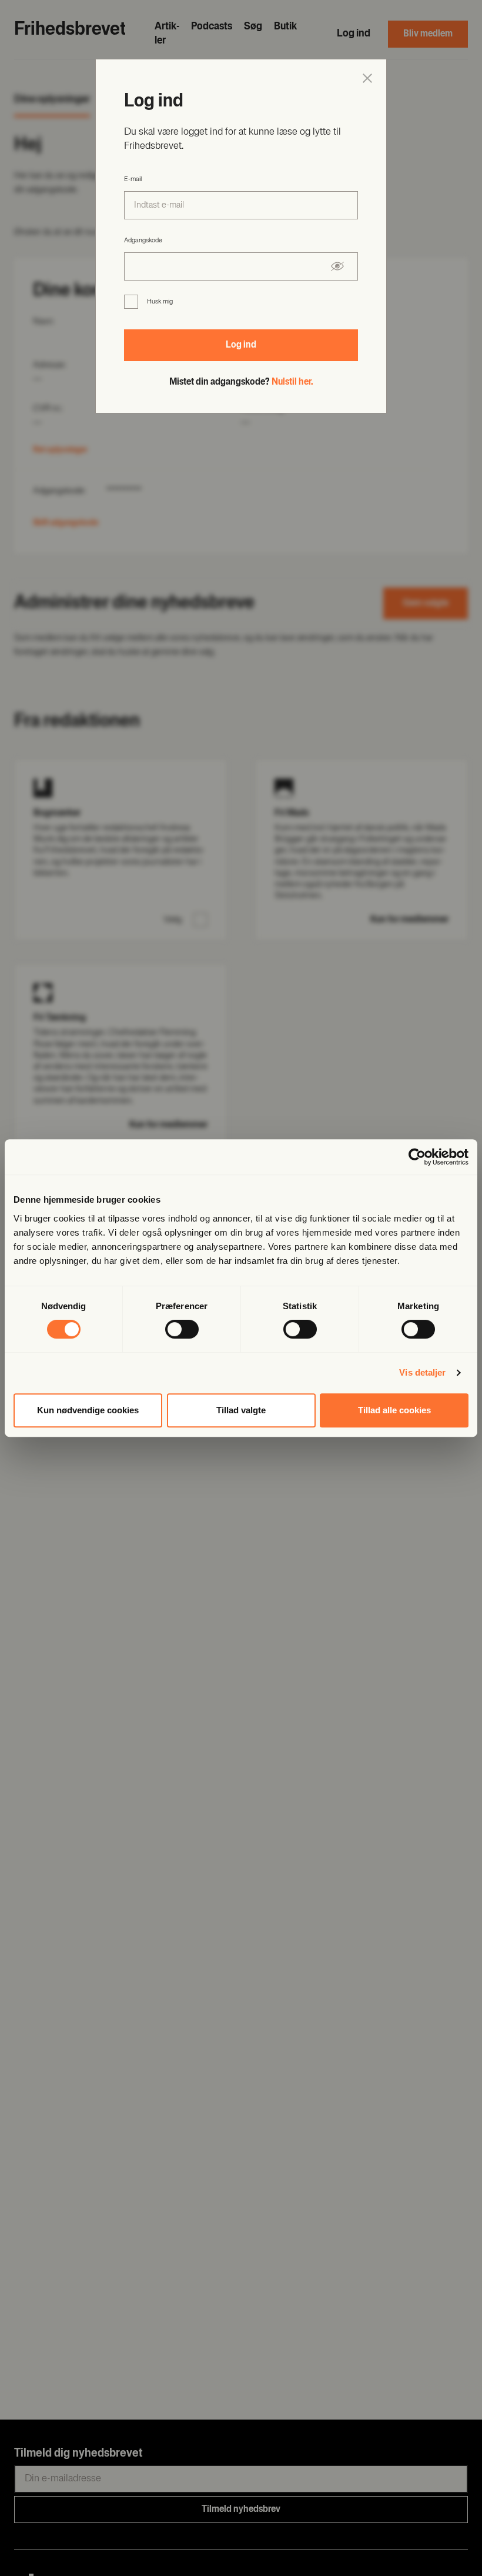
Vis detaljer (422, 1372)
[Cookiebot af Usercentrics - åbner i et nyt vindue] (417, 1157)
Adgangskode (143, 241)
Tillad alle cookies (394, 1410)
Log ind (241, 345)
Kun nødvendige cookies (88, 1410)
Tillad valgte (241, 1410)
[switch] (182, 1329)
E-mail (133, 179)
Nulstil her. (292, 382)
